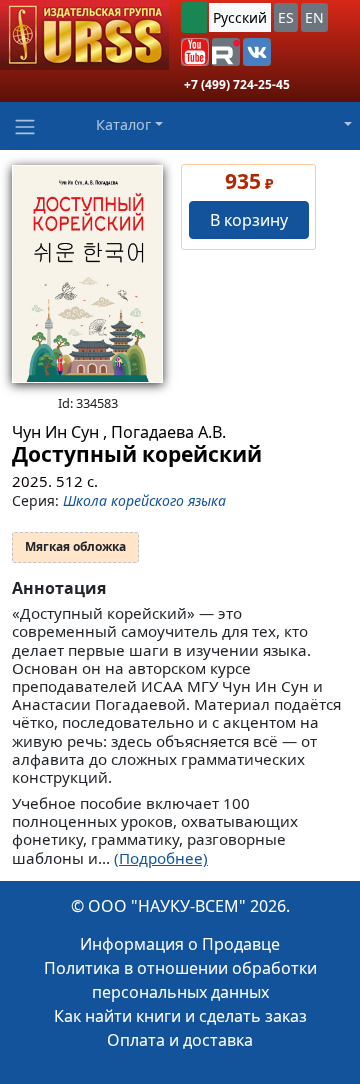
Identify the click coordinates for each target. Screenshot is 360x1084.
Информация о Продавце (180, 944)
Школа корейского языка (144, 500)
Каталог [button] (123, 124)
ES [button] (286, 17)
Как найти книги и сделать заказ (180, 1016)
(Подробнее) (161, 858)
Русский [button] (240, 17)
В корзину (249, 220)
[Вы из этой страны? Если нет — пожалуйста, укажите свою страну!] (194, 17)
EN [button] (314, 17)
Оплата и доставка (180, 1040)
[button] (195, 52)
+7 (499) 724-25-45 (237, 84)
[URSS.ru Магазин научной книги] (84, 35)
